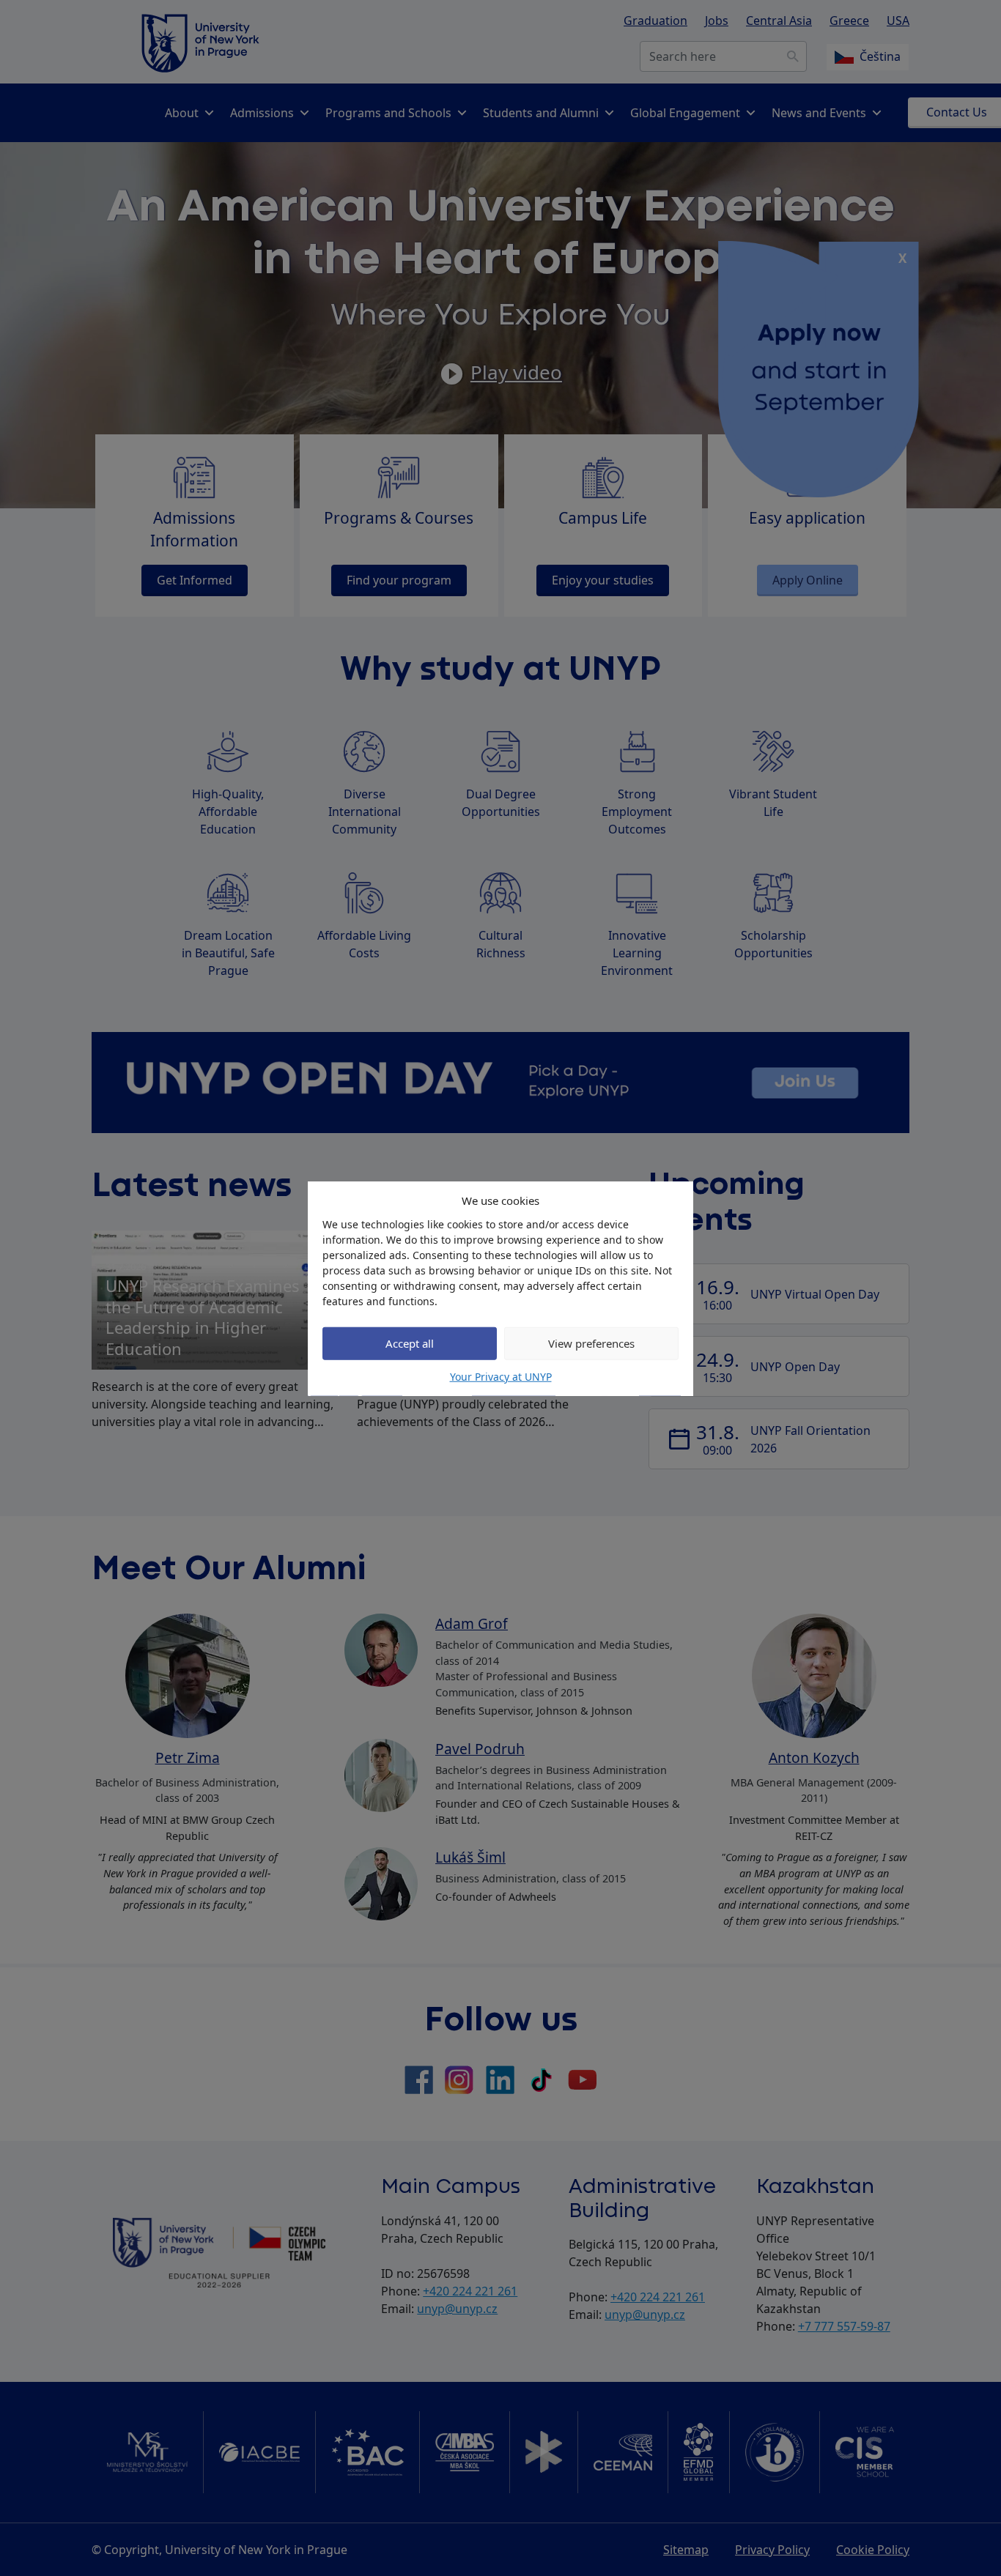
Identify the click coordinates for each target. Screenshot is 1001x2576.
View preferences (591, 1343)
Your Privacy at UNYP (501, 1376)
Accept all (410, 1343)
